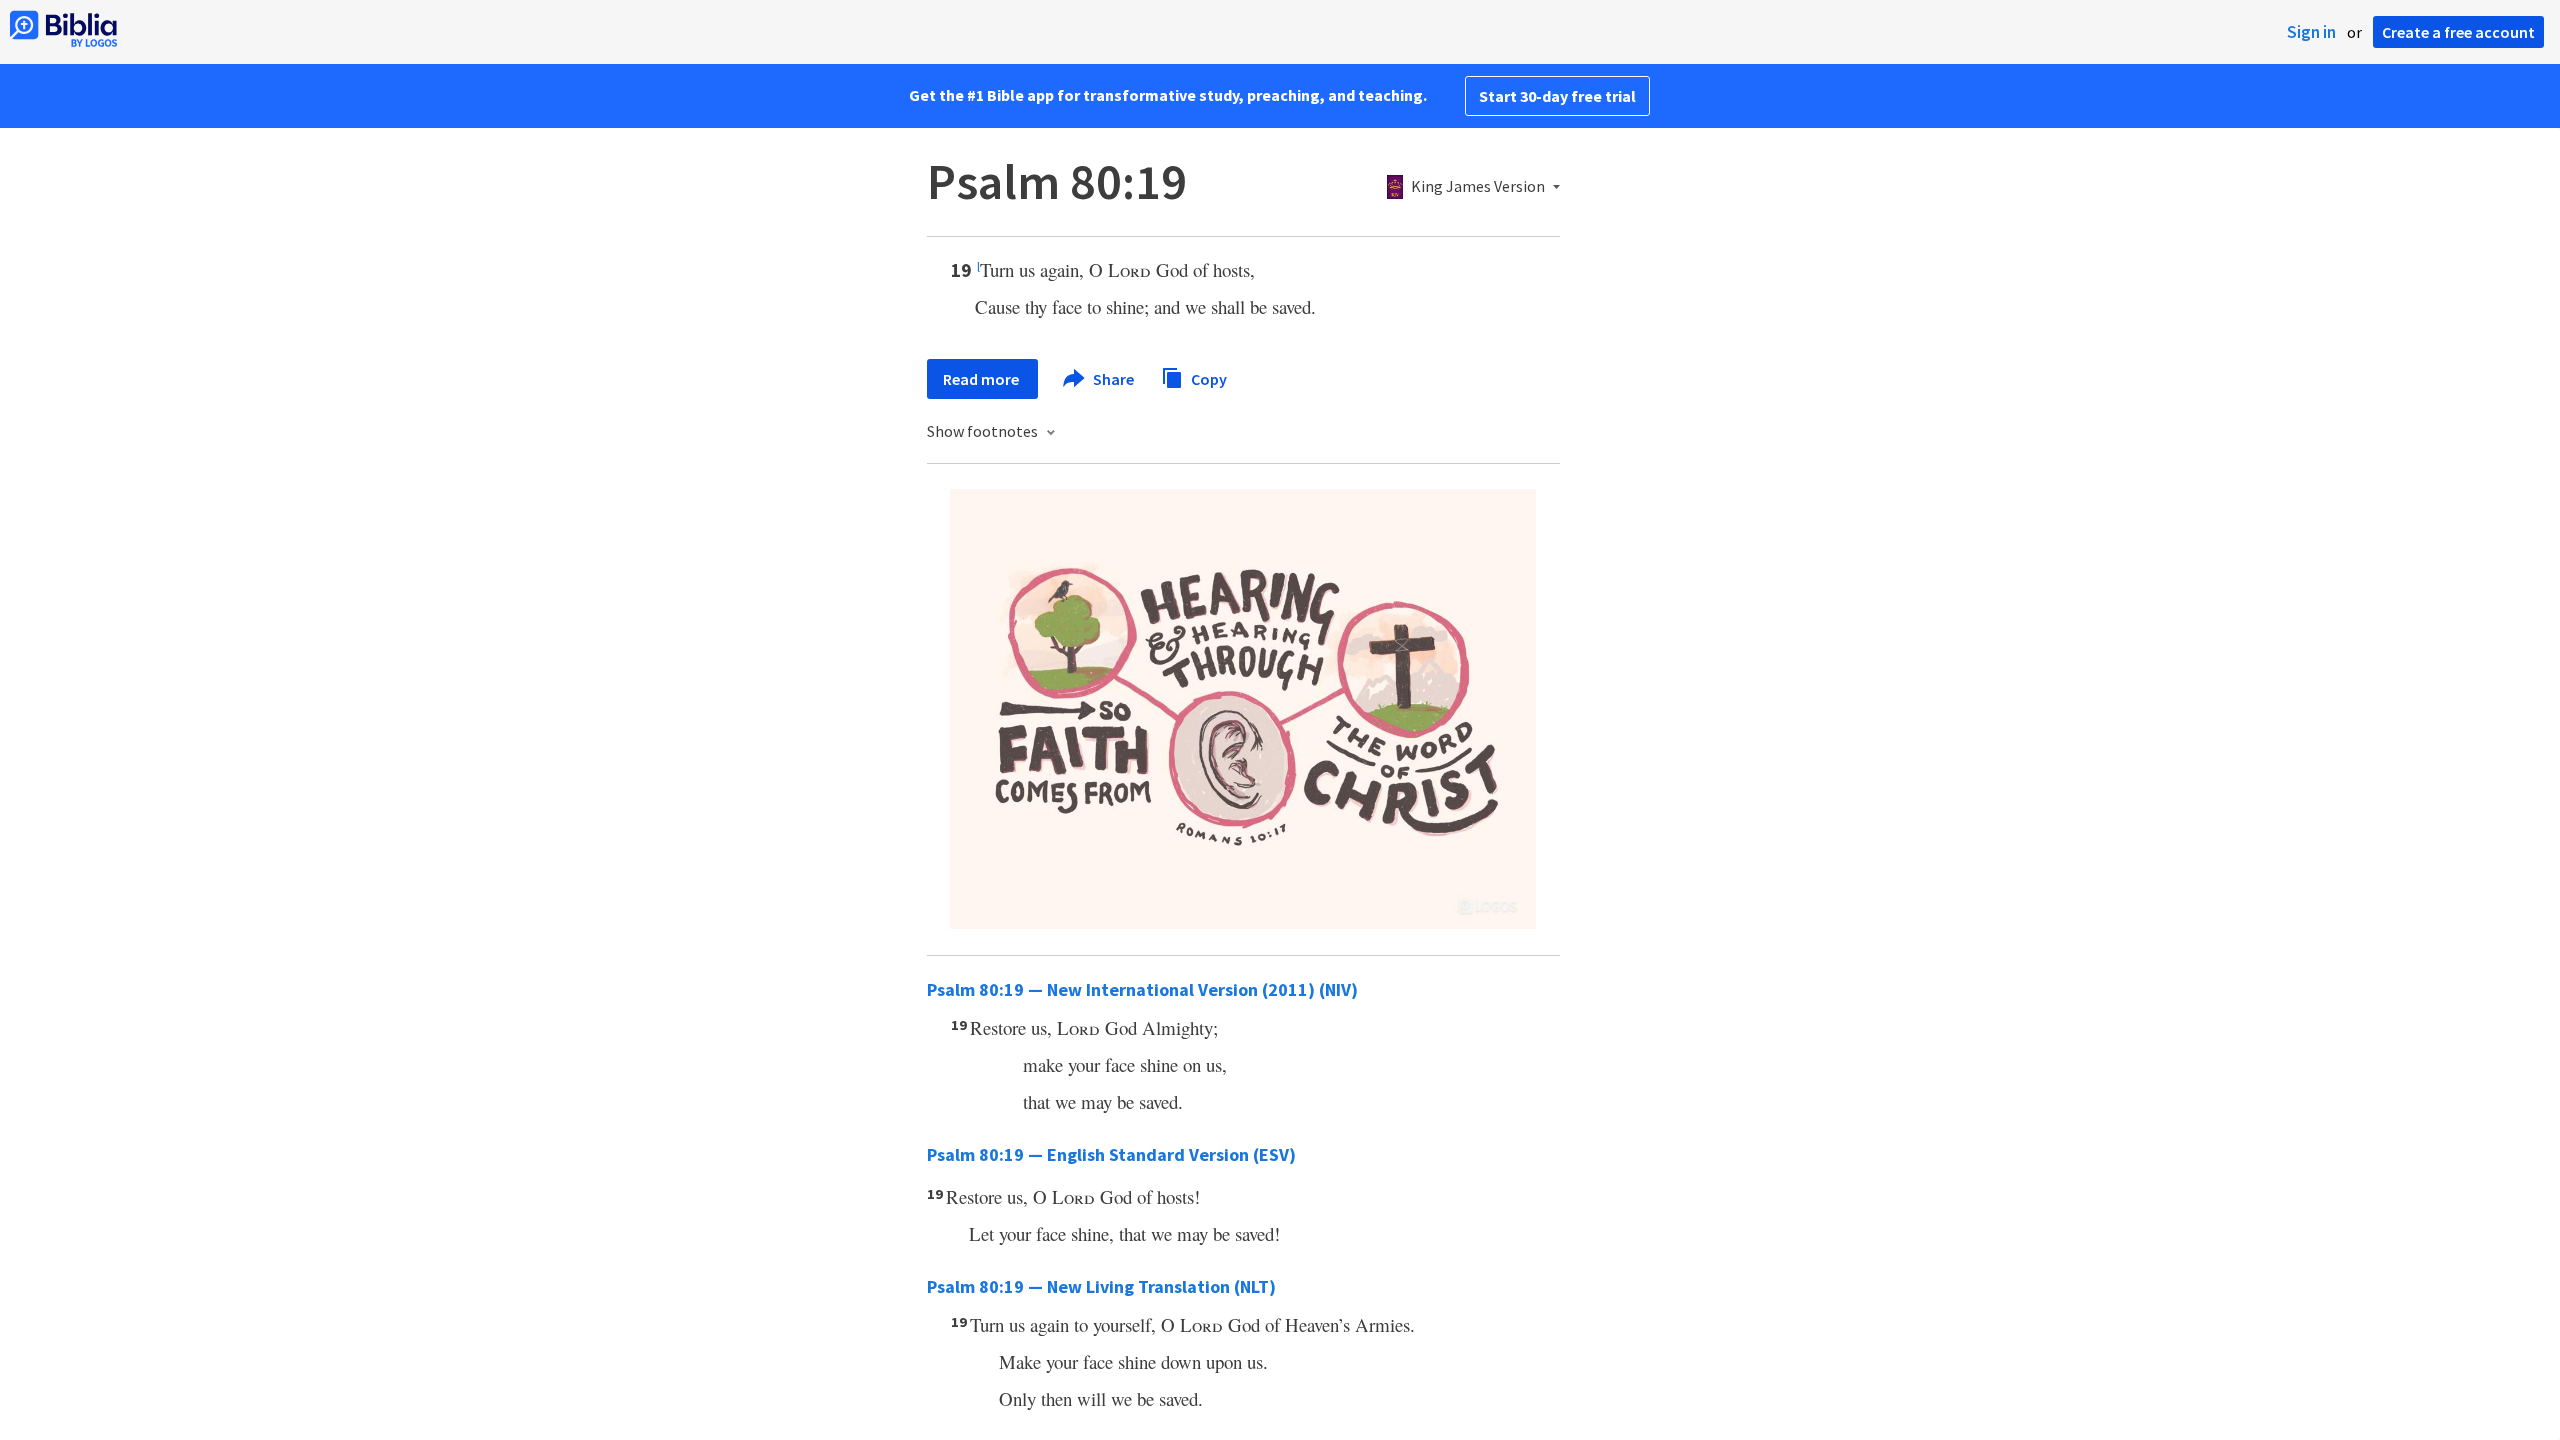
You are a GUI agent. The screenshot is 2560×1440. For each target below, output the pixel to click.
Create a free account (2458, 32)
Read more (982, 379)
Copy (1207, 378)
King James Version (1478, 187)
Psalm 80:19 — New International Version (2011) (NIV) (1142, 989)
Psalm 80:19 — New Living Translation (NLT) (1101, 1286)
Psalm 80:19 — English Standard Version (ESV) (1111, 1154)
